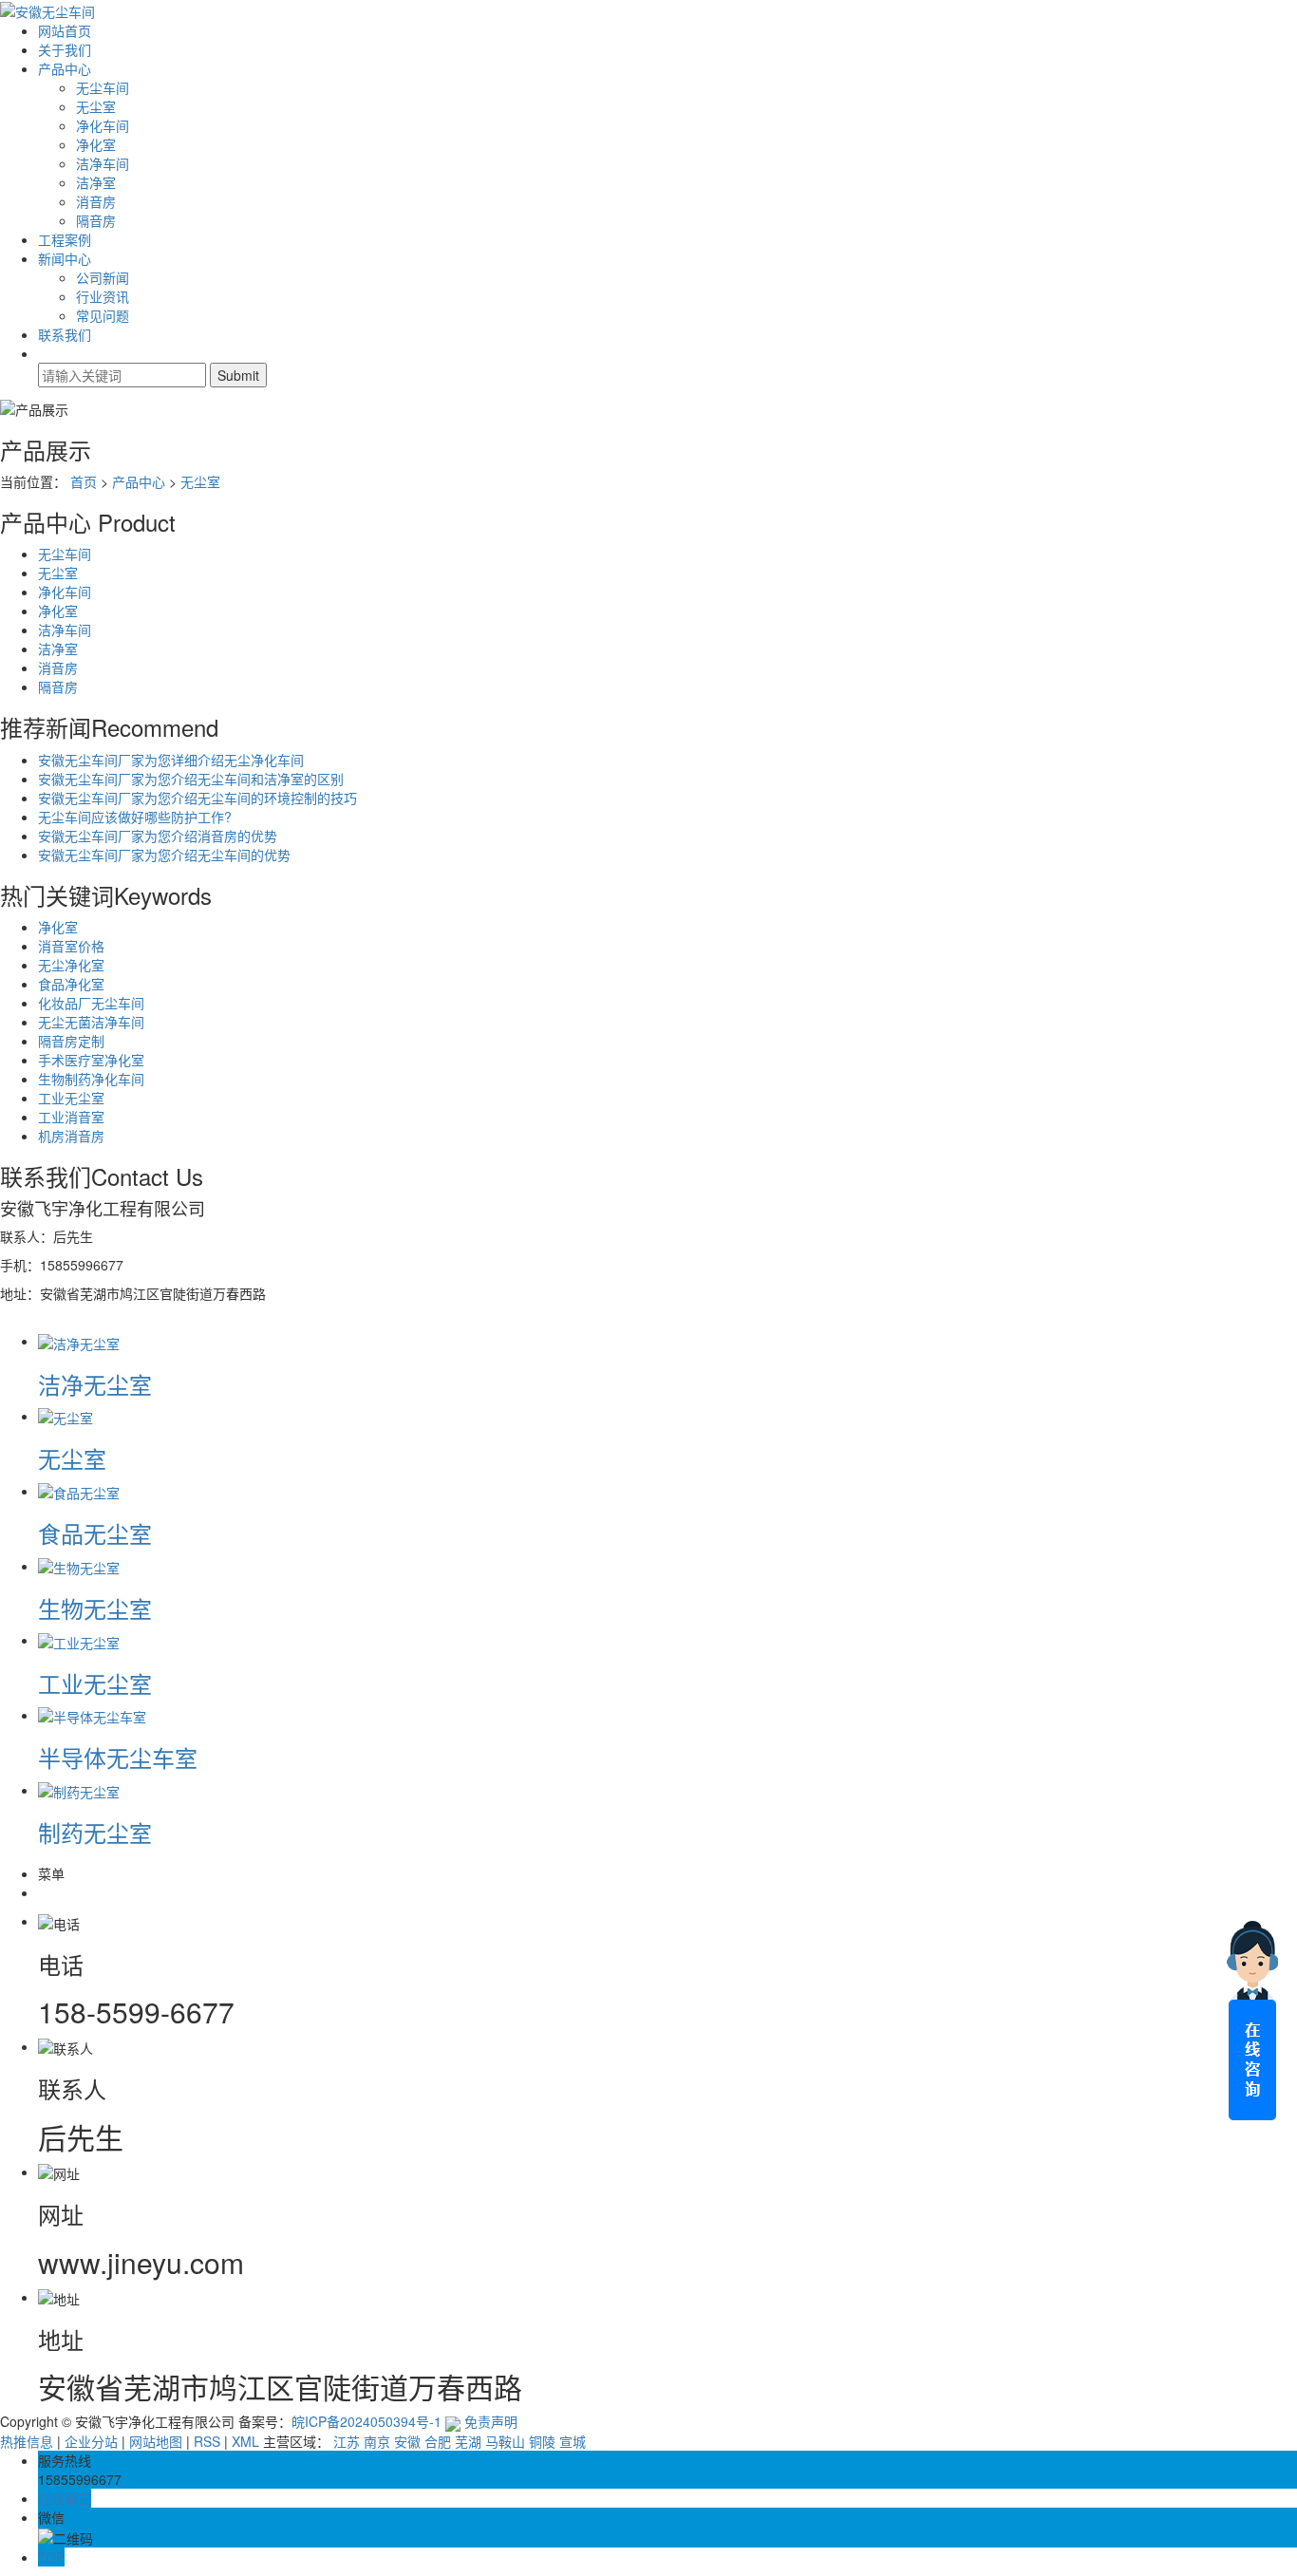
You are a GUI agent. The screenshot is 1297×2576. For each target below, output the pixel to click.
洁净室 (96, 182)
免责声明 (491, 2421)
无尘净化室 (71, 965)
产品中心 (65, 68)
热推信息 (27, 2441)
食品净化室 (71, 984)
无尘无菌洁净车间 (91, 1022)
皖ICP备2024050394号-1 (367, 2421)
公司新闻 (103, 277)
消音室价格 (71, 946)
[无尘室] (66, 1416)
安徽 (407, 2441)
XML (245, 2441)
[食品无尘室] (79, 1491)
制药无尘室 (95, 1832)
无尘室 (96, 106)
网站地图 (156, 2441)
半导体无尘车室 (118, 1757)
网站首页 (65, 30)
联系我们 (65, 334)
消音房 (96, 201)
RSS (207, 2441)
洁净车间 (103, 163)
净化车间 (103, 125)
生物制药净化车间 (91, 1079)
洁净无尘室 (95, 1384)
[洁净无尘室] (79, 1341)
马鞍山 (505, 2441)
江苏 (347, 2441)
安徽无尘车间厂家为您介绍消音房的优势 (158, 836)
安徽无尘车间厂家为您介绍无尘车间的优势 (164, 855)
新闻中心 (65, 258)
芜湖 (468, 2441)
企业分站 (91, 2441)
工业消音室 (71, 1117)
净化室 (96, 144)
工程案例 (65, 239)
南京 (377, 2441)
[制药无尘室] (79, 1790)
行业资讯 (103, 296)
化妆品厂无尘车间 (91, 1003)
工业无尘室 (71, 1098)
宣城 (573, 2441)
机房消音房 (71, 1136)
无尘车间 (103, 87)
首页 (84, 481)
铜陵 (542, 2441)
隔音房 (96, 220)
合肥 (438, 2441)
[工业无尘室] (79, 1640)
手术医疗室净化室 (91, 1060)
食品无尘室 (95, 1533)
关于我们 (65, 49)
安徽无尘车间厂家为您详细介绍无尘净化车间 (171, 760)
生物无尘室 (95, 1608)
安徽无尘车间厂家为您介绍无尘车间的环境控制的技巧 (197, 798)
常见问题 (103, 315)
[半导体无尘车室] (92, 1715)
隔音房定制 (71, 1041)
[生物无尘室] (79, 1566)
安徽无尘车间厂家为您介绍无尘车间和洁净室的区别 (191, 779)
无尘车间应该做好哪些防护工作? (135, 817)
